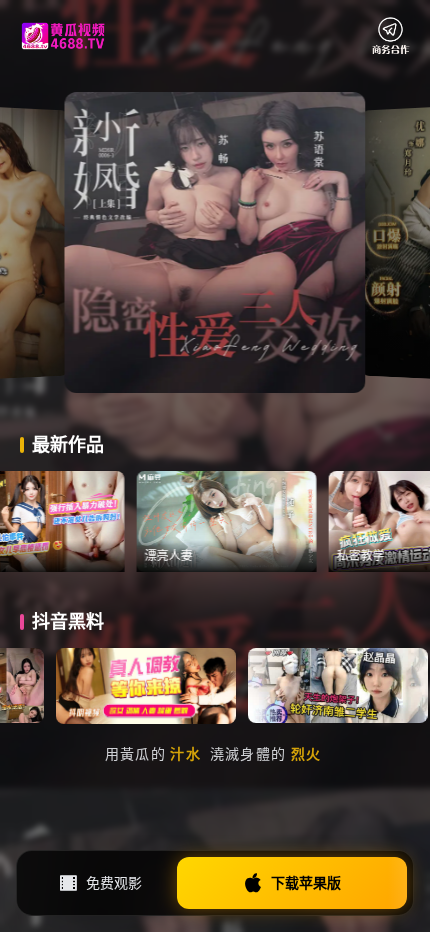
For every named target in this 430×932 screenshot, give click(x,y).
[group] (267, 521)
